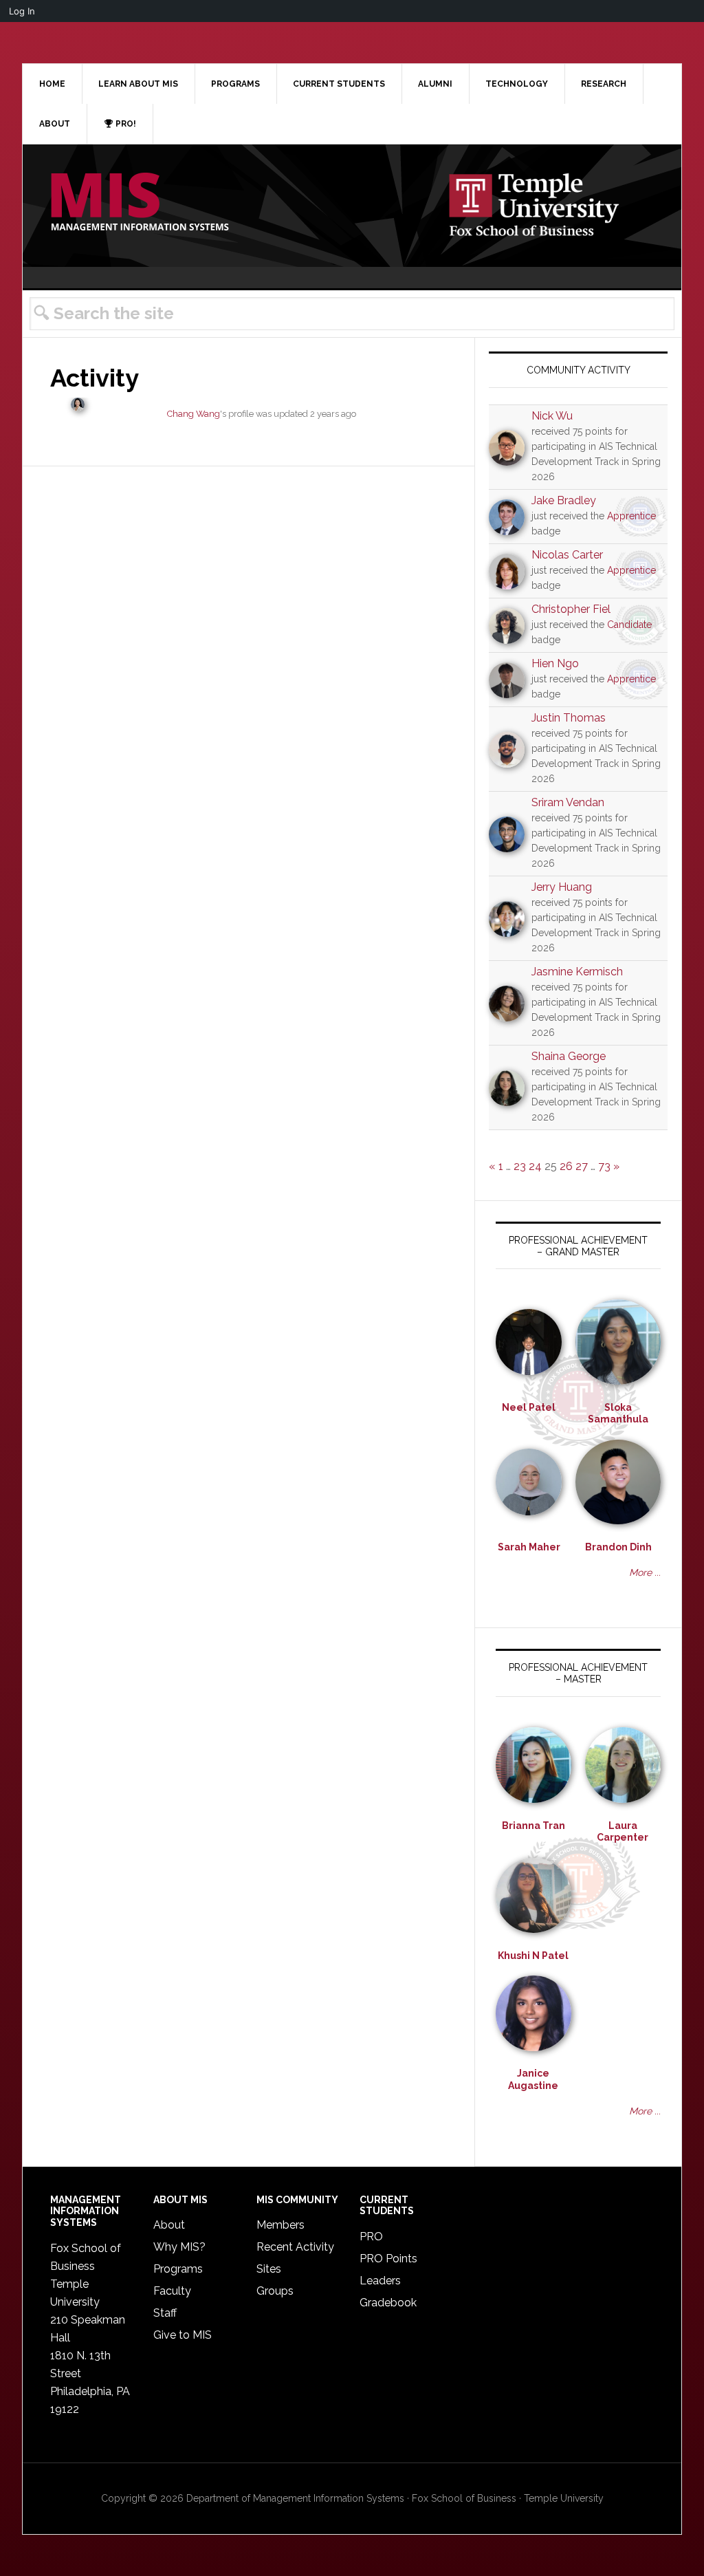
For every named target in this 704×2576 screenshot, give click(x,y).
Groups (275, 2291)
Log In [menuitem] (22, 11)
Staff (165, 2313)
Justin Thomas (569, 718)
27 (582, 1166)
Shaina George (569, 1056)
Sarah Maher (529, 1547)
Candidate (629, 625)
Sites (269, 2269)
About (169, 2225)
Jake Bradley (564, 500)
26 (566, 1166)
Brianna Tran (533, 1826)
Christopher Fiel (571, 609)
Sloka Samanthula (618, 1414)
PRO (371, 2237)
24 (535, 1166)
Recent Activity (295, 2247)
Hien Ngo (555, 663)
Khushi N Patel (533, 1956)
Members (280, 2225)
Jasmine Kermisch (577, 972)
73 (604, 1166)
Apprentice (631, 516)
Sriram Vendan (568, 802)
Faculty (172, 2291)
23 (520, 1166)
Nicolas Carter (567, 555)
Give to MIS (183, 2335)
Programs (178, 2269)
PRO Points (388, 2259)
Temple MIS (140, 203)
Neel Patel (529, 1407)
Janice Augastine (533, 2079)
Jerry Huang (562, 887)
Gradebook (388, 2303)
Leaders (380, 2281)
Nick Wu (552, 416)
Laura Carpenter (623, 1832)
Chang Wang (194, 414)
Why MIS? (179, 2247)
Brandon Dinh (618, 1547)
